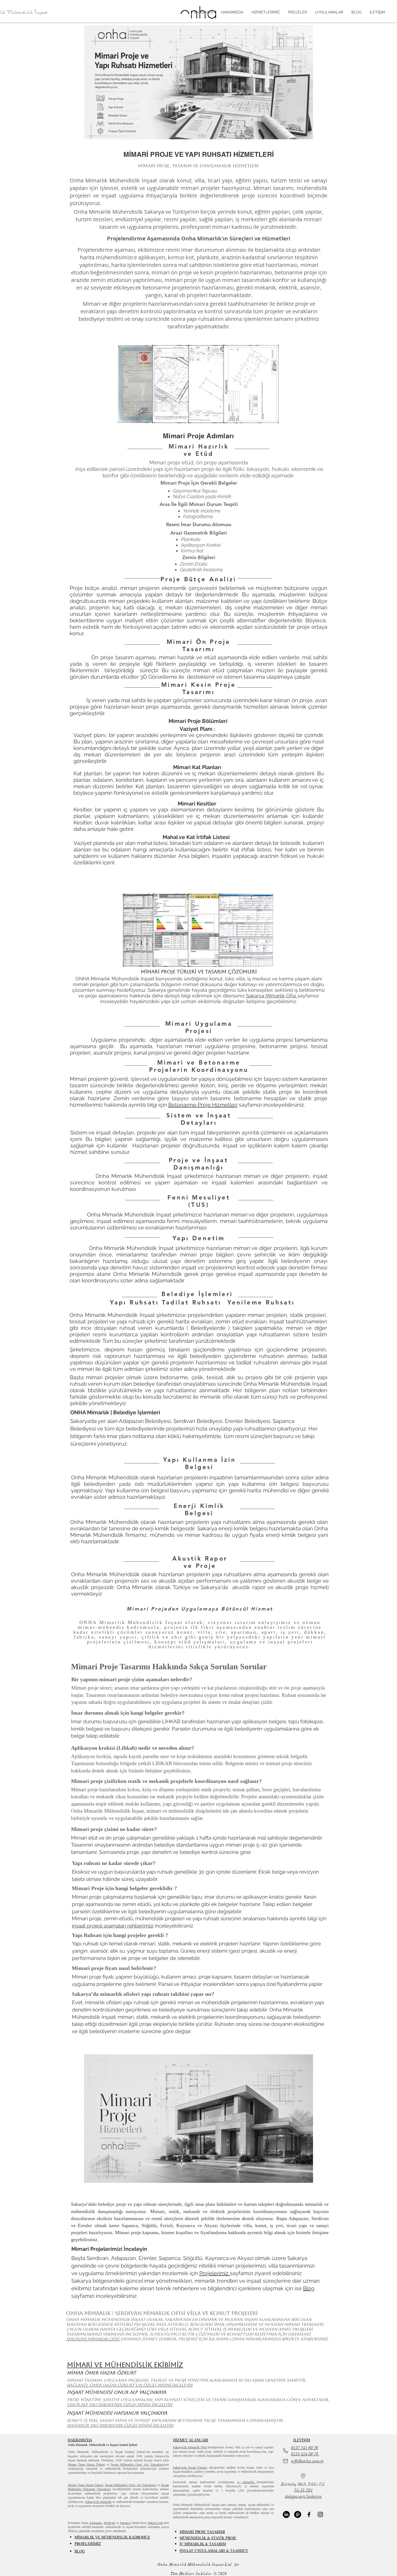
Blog (309, 2288)
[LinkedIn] (286, 2514)
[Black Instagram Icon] (320, 2514)
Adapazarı (96, 2523)
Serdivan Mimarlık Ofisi (93, 2339)
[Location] (303, 2476)
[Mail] (285, 2461)
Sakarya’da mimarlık (98, 2502)
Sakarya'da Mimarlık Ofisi (190, 2447)
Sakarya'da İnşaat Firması (190, 2467)
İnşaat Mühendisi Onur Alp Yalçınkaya (138, 2464)
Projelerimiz (215, 2273)
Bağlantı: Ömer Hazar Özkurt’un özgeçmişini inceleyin (130, 2385)
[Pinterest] (298, 2514)
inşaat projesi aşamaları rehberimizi (113, 1926)
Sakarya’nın (155, 2523)
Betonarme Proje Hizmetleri (203, 1105)
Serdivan (109, 2523)
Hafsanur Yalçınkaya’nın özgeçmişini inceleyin (120, 2425)
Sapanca (125, 2523)
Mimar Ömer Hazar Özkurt (86, 2464)
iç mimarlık (247, 2482)
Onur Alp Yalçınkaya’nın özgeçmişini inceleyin (120, 2405)
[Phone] (285, 2451)
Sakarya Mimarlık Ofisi (272, 996)
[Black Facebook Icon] (309, 2514)
